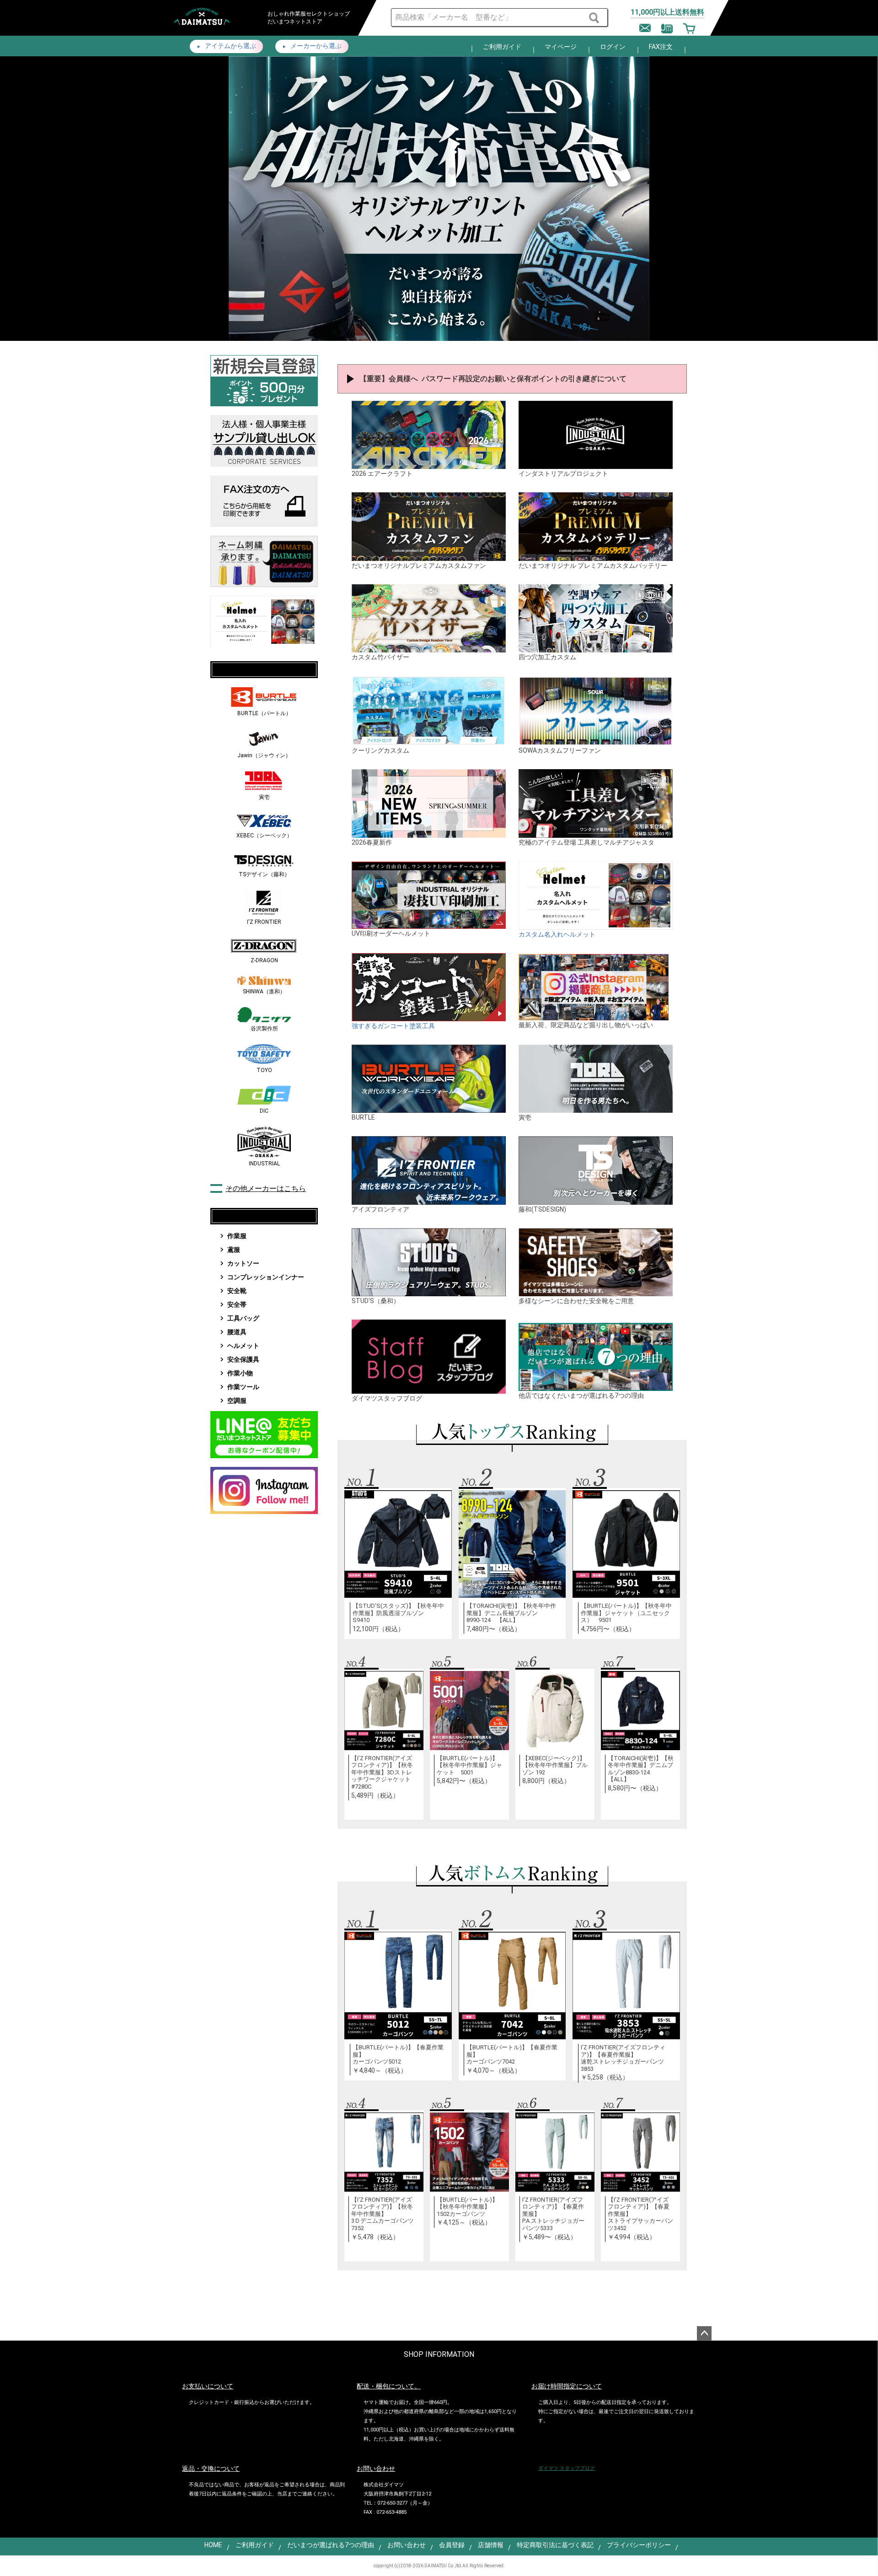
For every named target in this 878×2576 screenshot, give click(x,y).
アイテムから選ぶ (230, 46)
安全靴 (237, 1291)
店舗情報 (491, 2545)
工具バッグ (243, 1318)
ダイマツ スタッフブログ (567, 2468)
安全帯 (237, 1304)
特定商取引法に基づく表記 (555, 2545)
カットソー (243, 1263)
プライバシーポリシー (639, 2545)
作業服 (237, 1236)
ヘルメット (243, 1346)
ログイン (613, 47)
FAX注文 (661, 47)
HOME (213, 2545)
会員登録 (452, 2545)
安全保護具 (243, 1359)
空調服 (237, 1401)
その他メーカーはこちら (266, 1188)
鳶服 (234, 1250)
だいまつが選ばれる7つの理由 (331, 2545)
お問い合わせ (407, 2545)
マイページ (561, 47)
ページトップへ (704, 2333)
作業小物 (240, 1373)
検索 (595, 18)
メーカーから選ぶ (315, 46)
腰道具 (237, 1332)
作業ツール (243, 1387)
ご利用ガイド (502, 47)
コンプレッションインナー (266, 1277)
